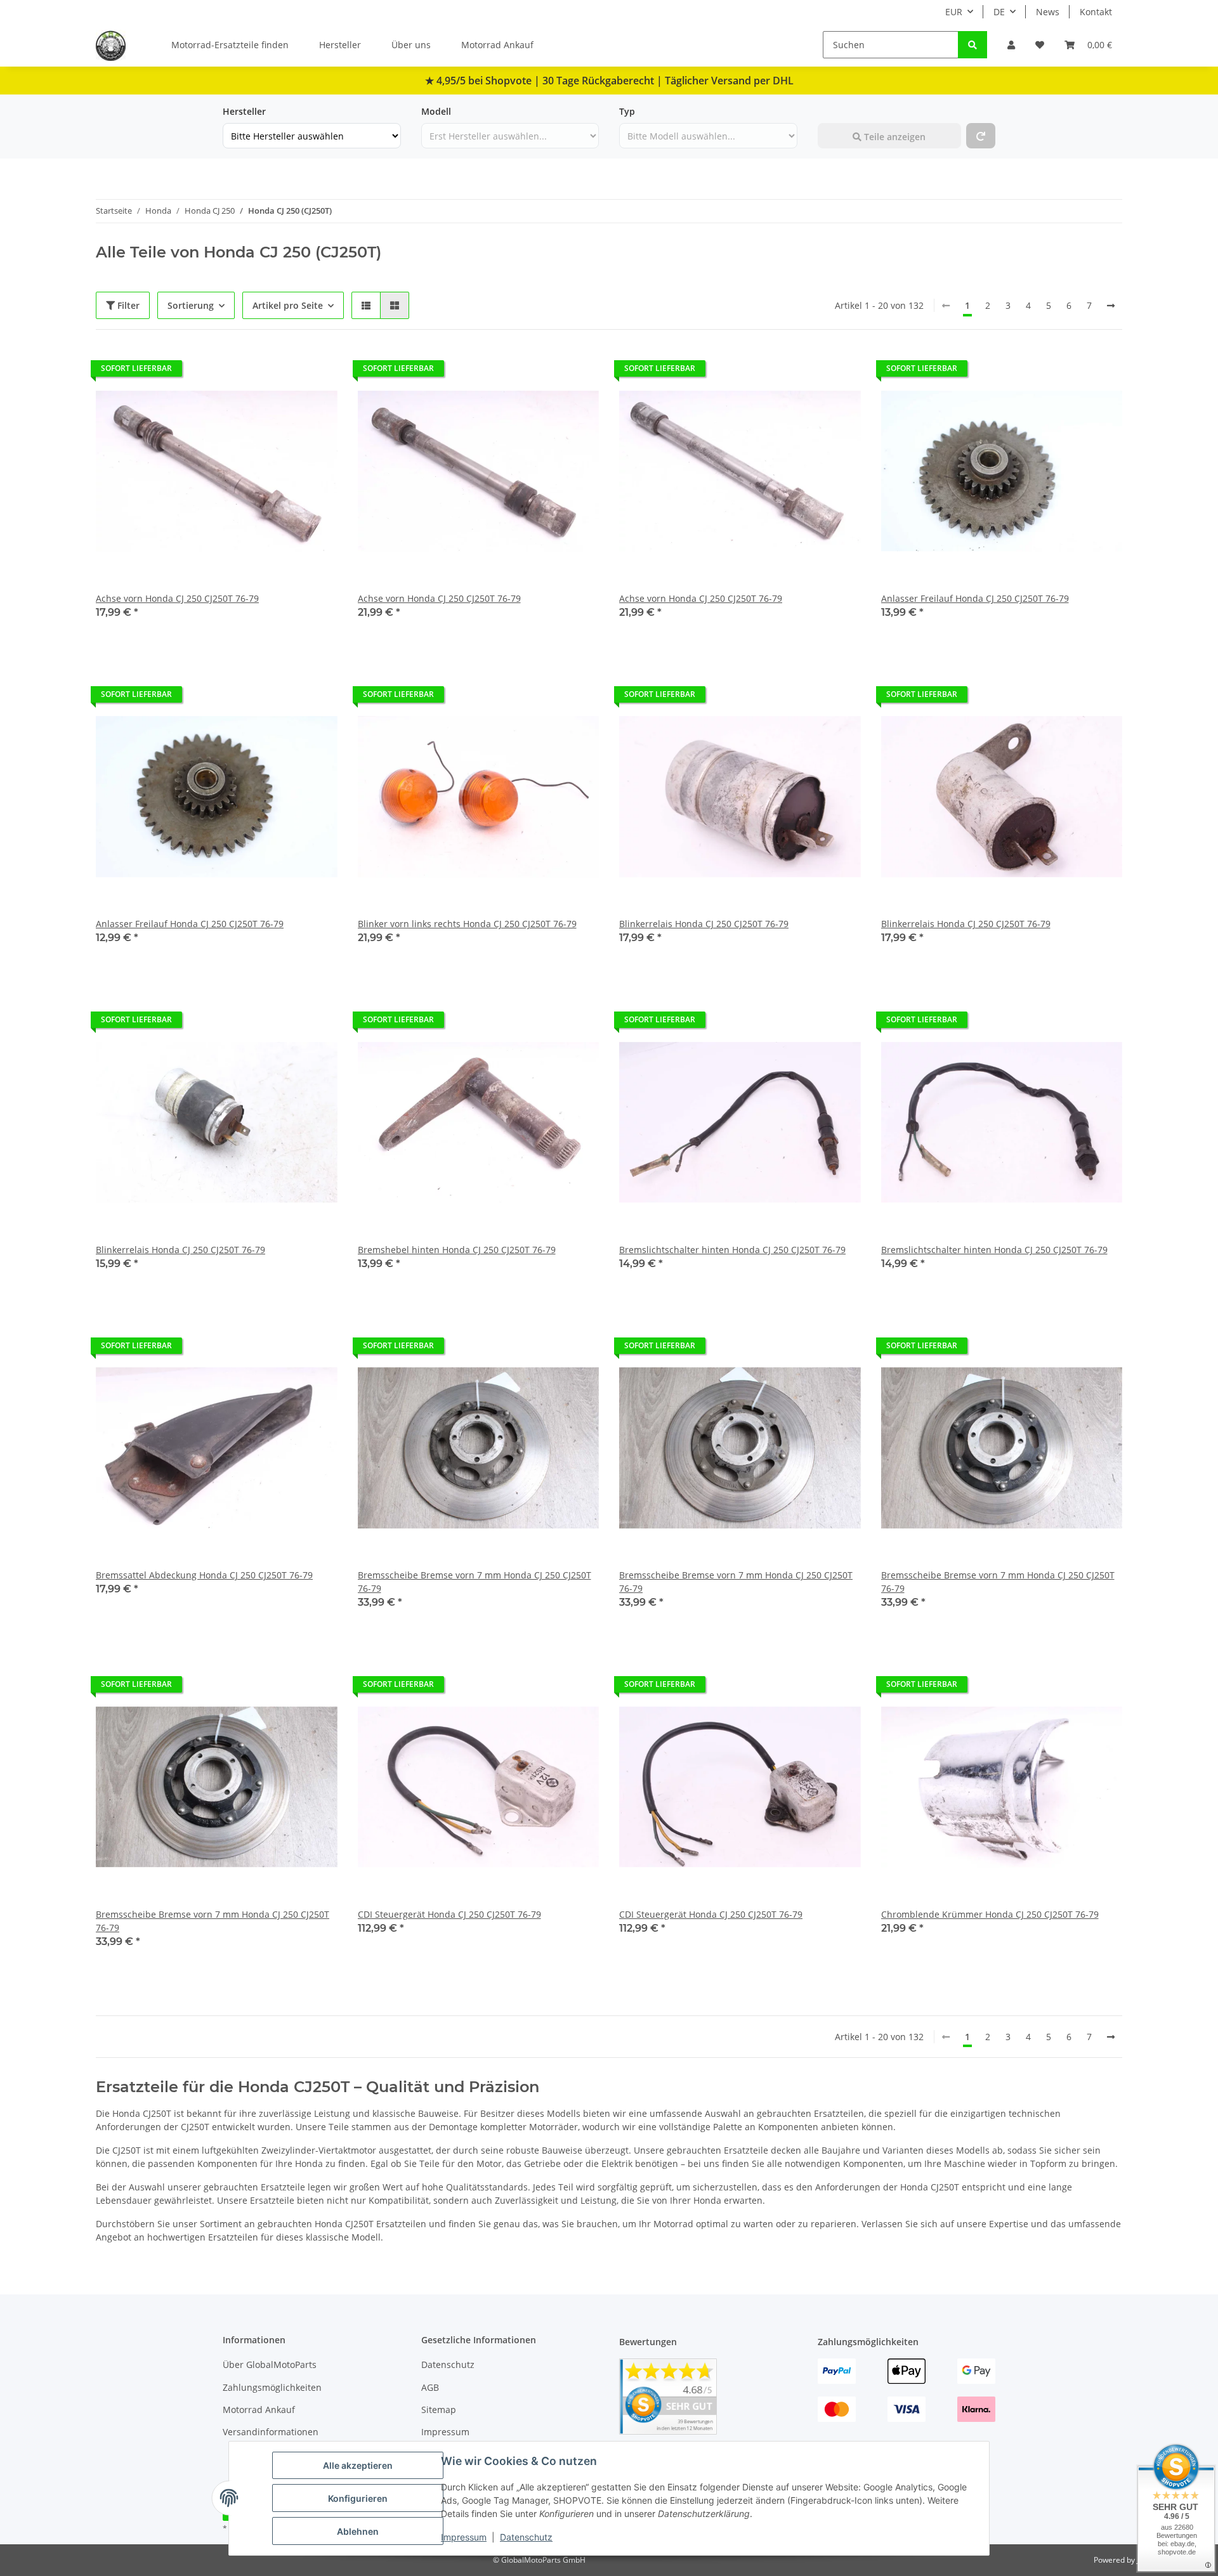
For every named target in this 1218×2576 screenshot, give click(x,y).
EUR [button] (954, 12)
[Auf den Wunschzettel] (316, 372)
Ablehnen (358, 2531)
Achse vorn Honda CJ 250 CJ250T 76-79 (177, 598)
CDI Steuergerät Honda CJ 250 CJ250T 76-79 (449, 1914)
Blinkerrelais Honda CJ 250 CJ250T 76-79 (704, 924)
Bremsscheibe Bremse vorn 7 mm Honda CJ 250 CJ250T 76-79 (475, 1582)
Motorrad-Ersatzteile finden (230, 45)
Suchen (834, 111)
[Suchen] (972, 45)
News (1048, 12)
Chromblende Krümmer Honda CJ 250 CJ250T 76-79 (990, 1914)
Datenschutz (526, 2537)
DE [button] (999, 12)
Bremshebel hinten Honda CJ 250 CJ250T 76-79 (457, 1250)
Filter (127, 305)
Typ (627, 111)
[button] (1011, 45)
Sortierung (191, 305)
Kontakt (1096, 12)
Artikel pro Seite (288, 305)
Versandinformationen (271, 2432)
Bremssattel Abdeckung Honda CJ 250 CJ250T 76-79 (204, 1575)
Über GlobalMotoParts (270, 2365)
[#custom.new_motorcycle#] (981, 136)
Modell (436, 111)
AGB (430, 2387)
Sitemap (439, 2410)
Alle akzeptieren (358, 2465)
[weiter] (1111, 306)
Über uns (411, 45)
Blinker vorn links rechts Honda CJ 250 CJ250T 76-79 (467, 924)
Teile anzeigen (894, 137)
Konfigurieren (358, 2498)
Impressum (464, 2537)
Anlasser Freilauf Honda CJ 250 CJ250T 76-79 (975, 598)
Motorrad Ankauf (497, 45)
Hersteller (340, 45)
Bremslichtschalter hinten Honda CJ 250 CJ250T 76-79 (732, 1250)
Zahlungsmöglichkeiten (272, 2387)
